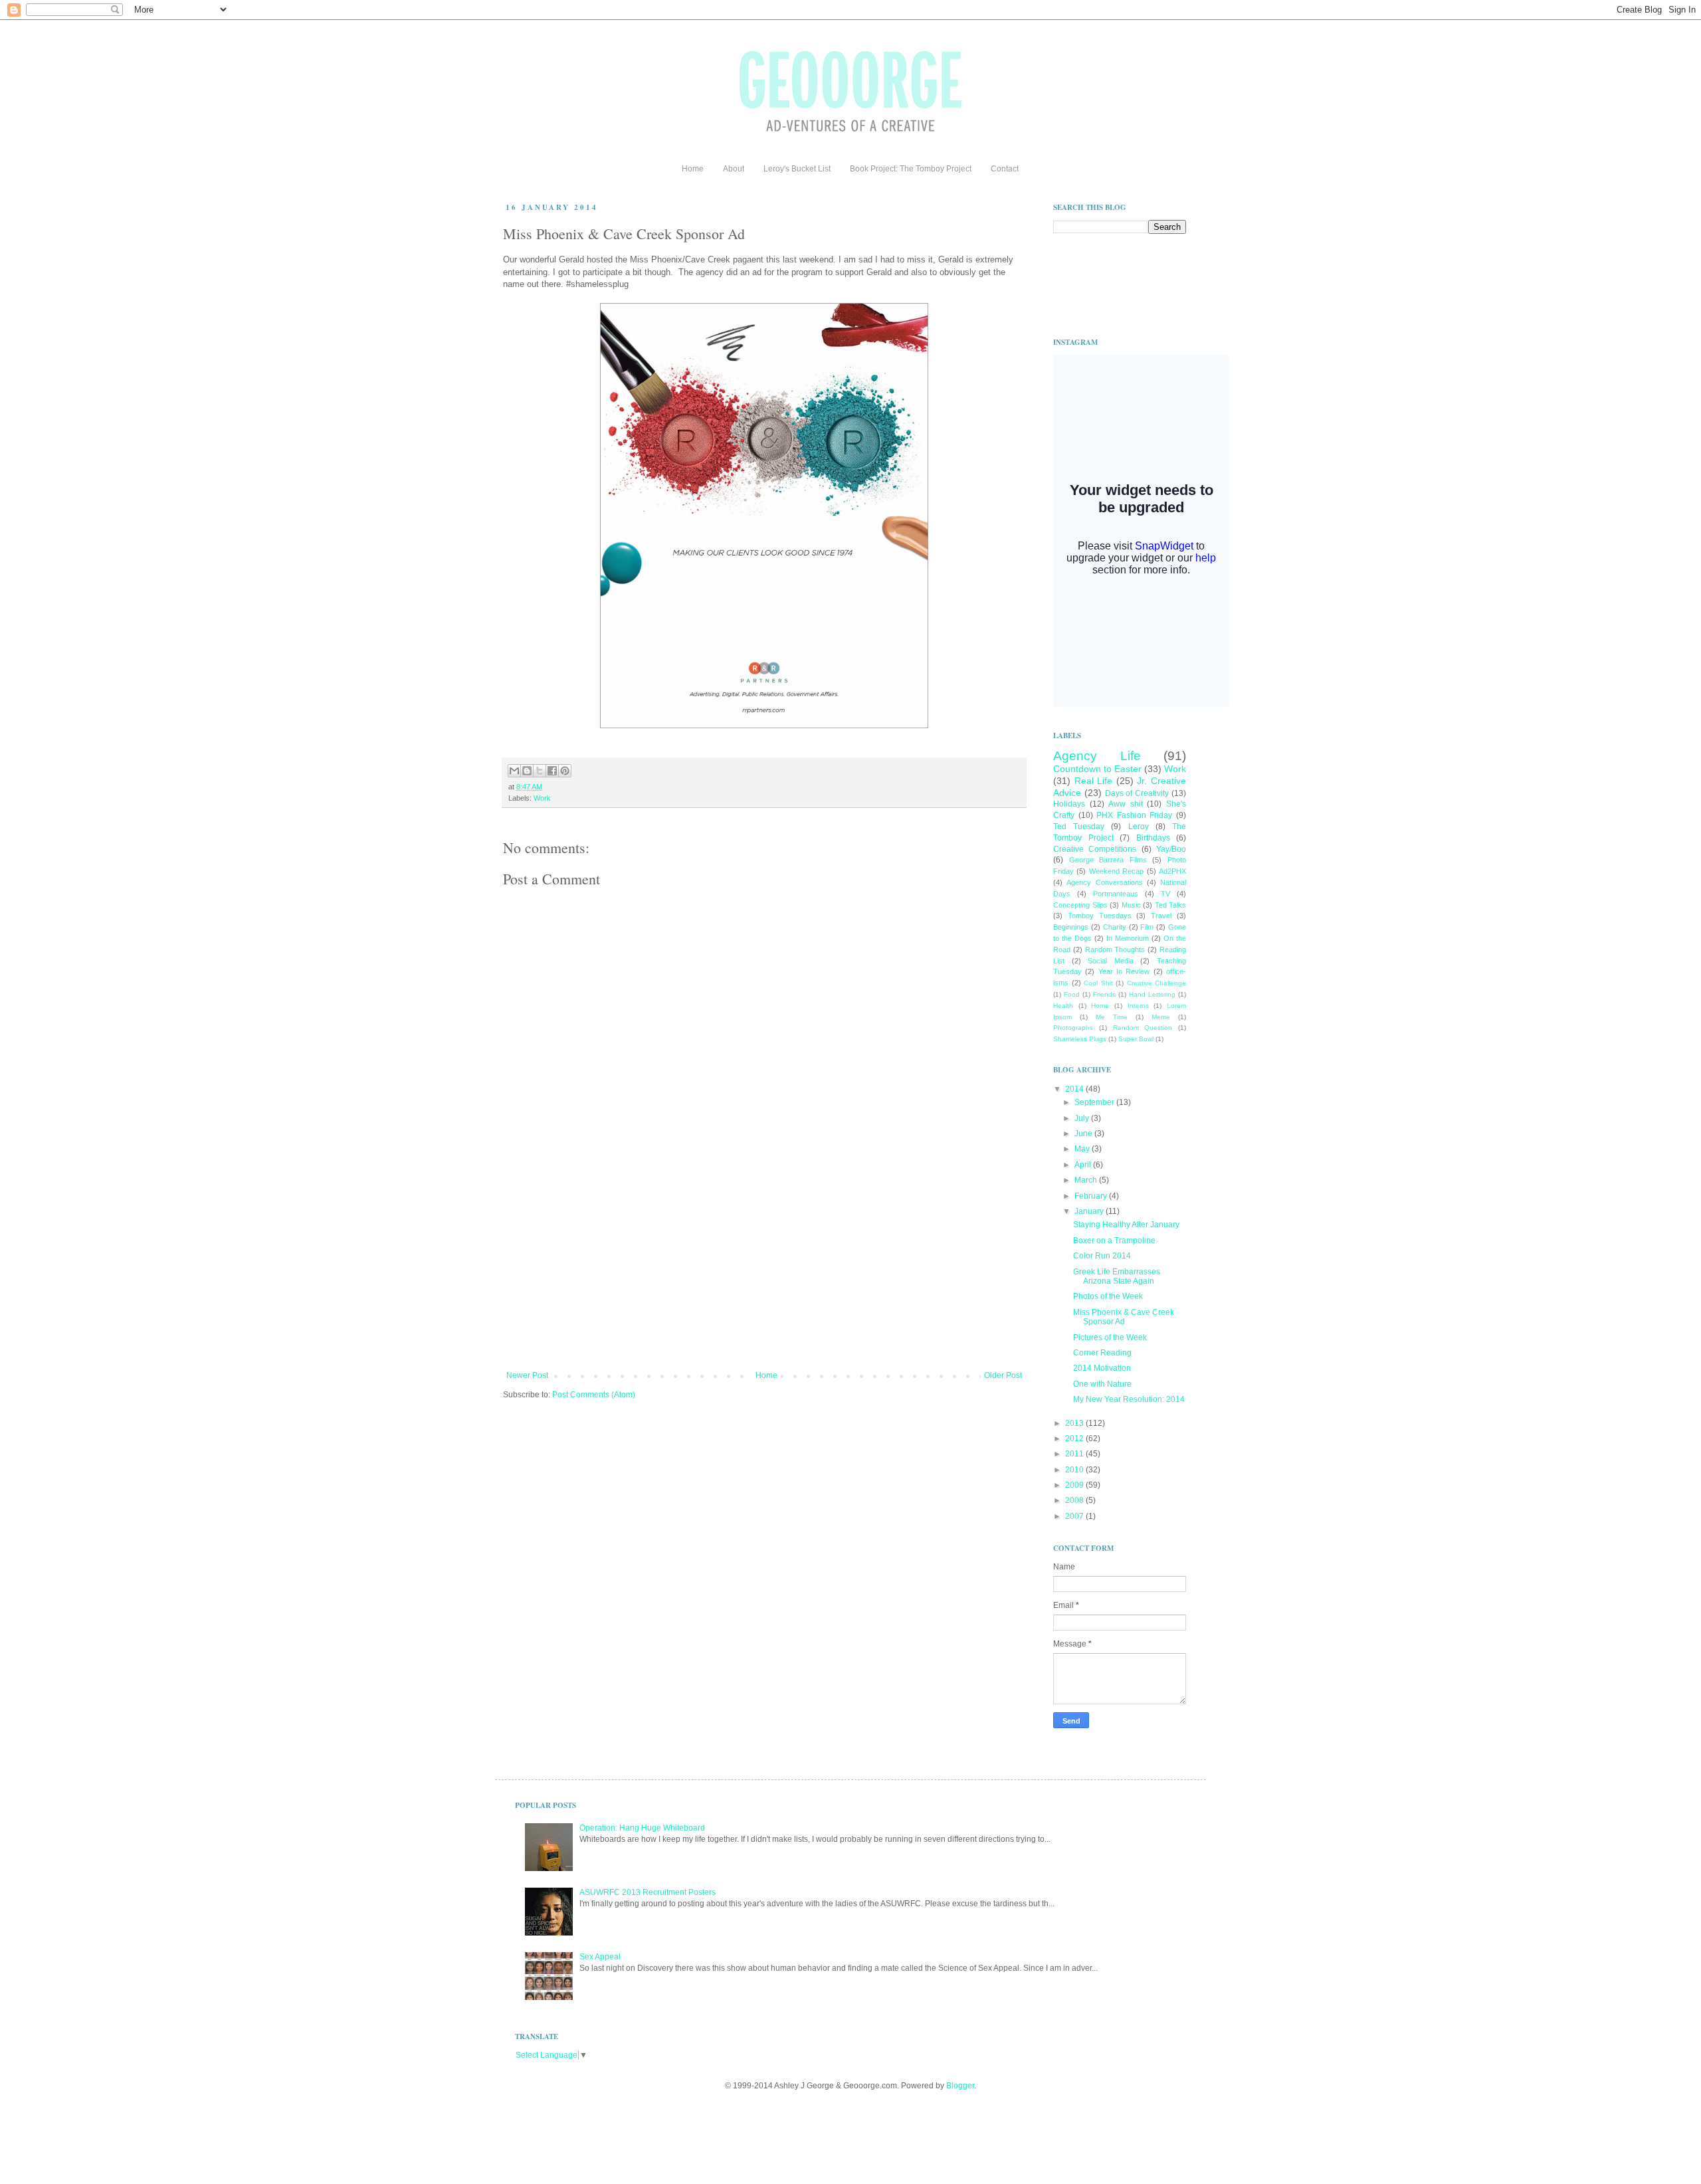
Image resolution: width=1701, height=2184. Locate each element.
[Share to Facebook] (552, 771)
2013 (1075, 1423)
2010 (1075, 1470)
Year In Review (1124, 971)
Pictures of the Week (1110, 1338)
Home (693, 169)
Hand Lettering (1152, 994)
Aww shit (1126, 804)
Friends (1104, 994)
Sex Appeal (600, 1957)
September (1095, 1102)
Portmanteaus (1116, 894)
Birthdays (1153, 838)
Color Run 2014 (1102, 1256)
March (1087, 1180)
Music (1131, 905)
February (1092, 1196)
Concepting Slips (1080, 905)
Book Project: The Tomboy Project (911, 169)
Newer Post (527, 1375)
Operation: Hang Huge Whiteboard (642, 1828)
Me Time (1112, 1017)
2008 (1075, 1500)
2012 (1075, 1439)
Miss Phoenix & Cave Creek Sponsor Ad (1124, 1317)
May (1083, 1149)
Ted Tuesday (1079, 827)
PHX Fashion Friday (1134, 815)
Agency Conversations (1104, 882)
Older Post (1003, 1375)
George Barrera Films (1108, 860)
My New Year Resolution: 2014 (1129, 1399)
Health (1063, 1006)
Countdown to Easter (1097, 769)
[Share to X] (540, 771)
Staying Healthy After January (1126, 1225)
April (1084, 1165)
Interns (1138, 1006)
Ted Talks (1171, 905)
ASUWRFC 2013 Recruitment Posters (648, 1892)
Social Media (1111, 961)
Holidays (1069, 804)
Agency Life (1097, 756)
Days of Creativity (1137, 793)
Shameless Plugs (1080, 1039)
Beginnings (1071, 927)
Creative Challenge (1157, 983)
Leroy (1139, 827)
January (1090, 1211)
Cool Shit (1098, 983)
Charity (1115, 927)
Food (1072, 994)
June (1084, 1134)
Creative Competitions (1095, 849)
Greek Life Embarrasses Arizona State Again (1117, 1276)
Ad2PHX (1172, 871)
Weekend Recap (1116, 871)
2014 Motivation (1102, 1368)
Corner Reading (1102, 1353)
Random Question (1143, 1028)
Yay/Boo (1171, 849)
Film (1147, 927)
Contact (1005, 169)
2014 (1075, 1089)
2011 (1075, 1454)
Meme (1161, 1017)
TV (1165, 894)
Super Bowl (1136, 1039)
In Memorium (1128, 938)
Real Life (1094, 781)
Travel (1161, 916)
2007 (1075, 1516)
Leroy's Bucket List (797, 169)
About (734, 169)
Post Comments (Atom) (594, 1395)
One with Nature (1102, 1384)
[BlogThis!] (527, 771)
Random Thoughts (1115, 949)
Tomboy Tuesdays (1100, 916)
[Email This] (514, 771)
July (1083, 1118)
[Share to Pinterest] (565, 771)
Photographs (1073, 1028)
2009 (1075, 1485)
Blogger (960, 2086)
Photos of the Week (1108, 1296)
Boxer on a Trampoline (1114, 1241)
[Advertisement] (764, 1271)
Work (542, 798)
